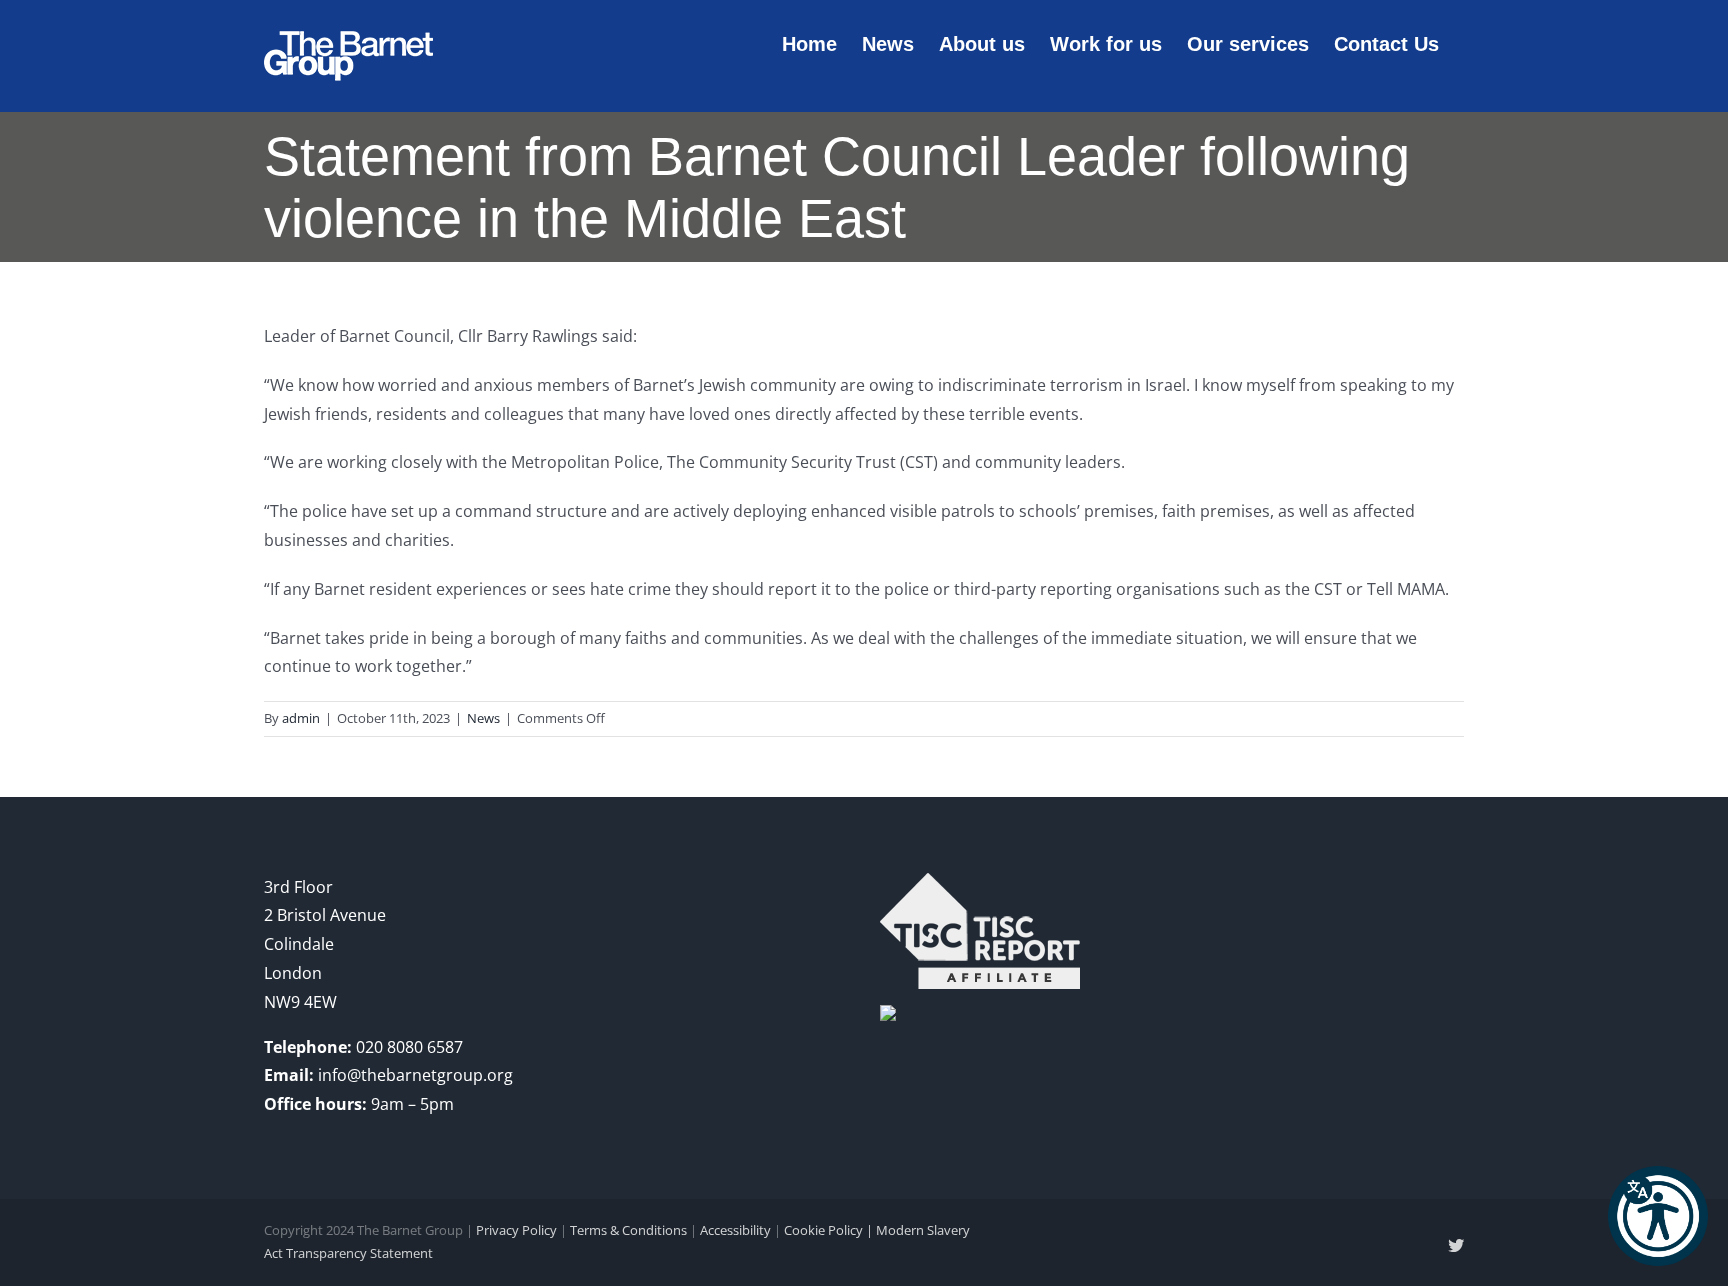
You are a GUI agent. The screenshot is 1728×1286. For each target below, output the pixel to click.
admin (301, 718)
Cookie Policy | (830, 1230)
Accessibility (735, 1230)
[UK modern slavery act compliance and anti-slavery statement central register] (980, 887)
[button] (1658, 1216)
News (483, 718)
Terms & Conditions (628, 1230)
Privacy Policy (516, 1230)
